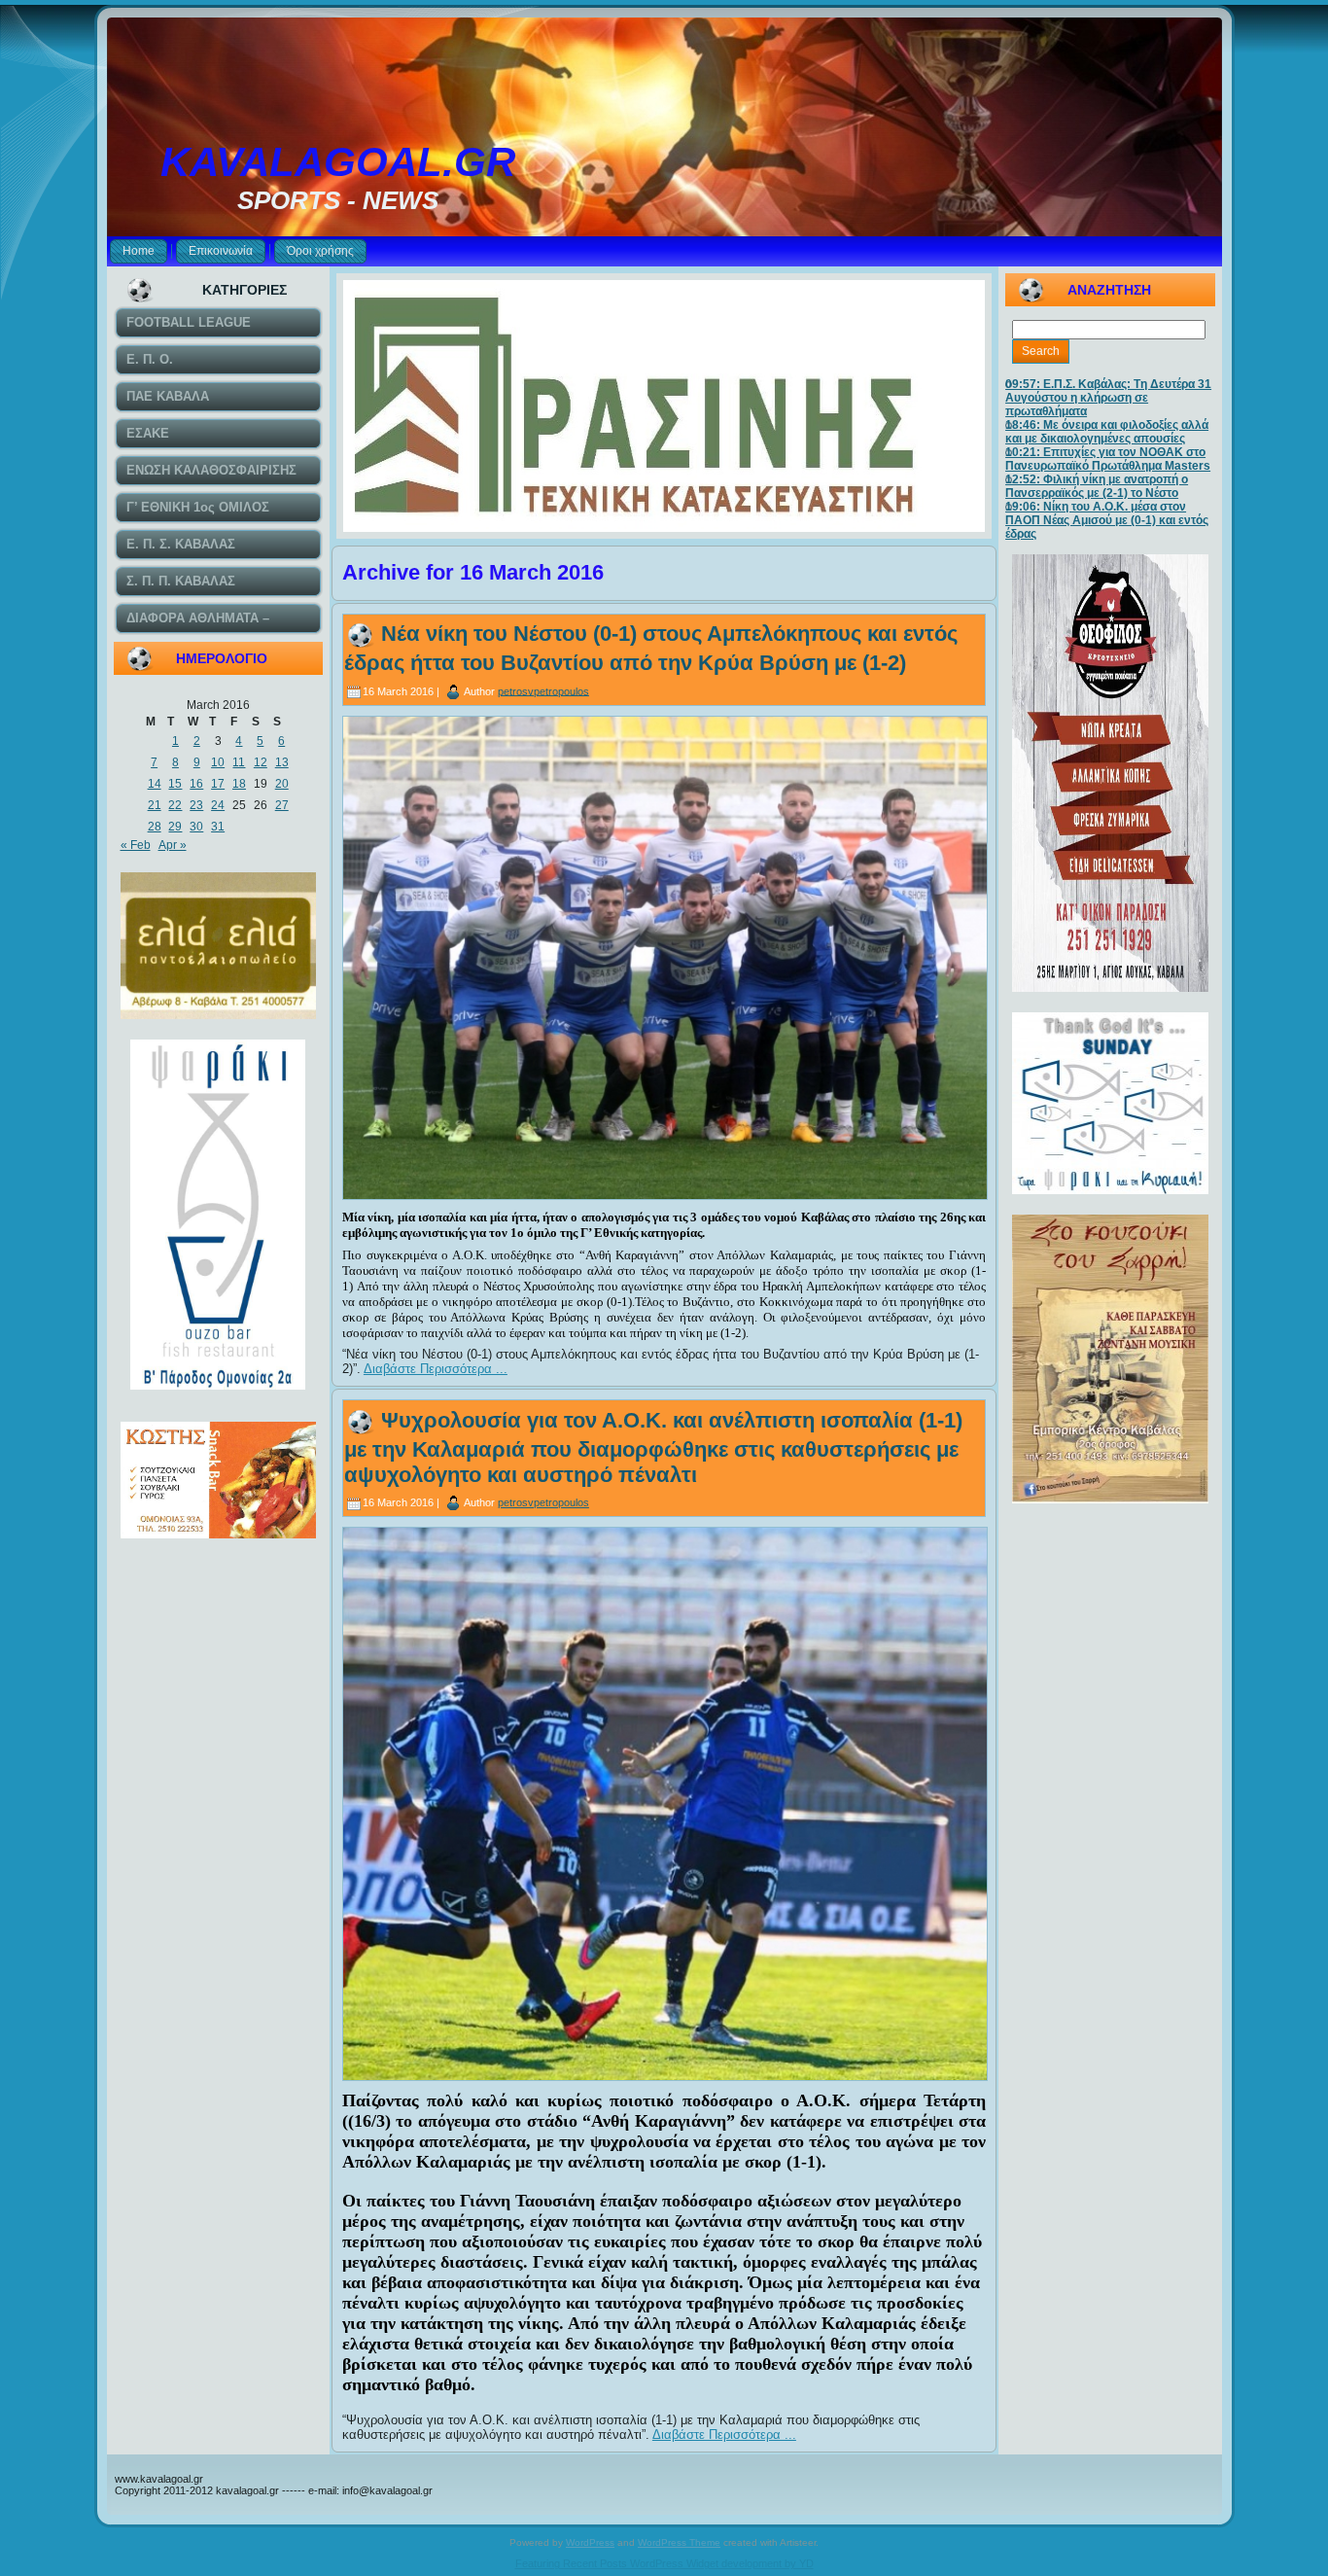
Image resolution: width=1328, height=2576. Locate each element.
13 (282, 762)
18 (239, 784)
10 (218, 762)
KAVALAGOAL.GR (338, 162)
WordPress (590, 2542)
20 (282, 784)
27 (282, 805)
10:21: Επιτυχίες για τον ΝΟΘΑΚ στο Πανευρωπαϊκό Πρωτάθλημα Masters (1108, 459)
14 (155, 784)
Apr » (173, 845)
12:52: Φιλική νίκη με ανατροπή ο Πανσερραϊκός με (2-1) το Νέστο (1097, 486)
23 (196, 805)
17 (218, 784)
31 (218, 827)
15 (175, 784)
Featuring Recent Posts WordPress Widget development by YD (664, 2563)
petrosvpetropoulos (543, 690)
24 (218, 805)
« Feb (136, 845)
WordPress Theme (679, 2542)
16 (196, 784)
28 (155, 827)
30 (196, 827)
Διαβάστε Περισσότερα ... (436, 1369)
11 (239, 762)
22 (175, 805)
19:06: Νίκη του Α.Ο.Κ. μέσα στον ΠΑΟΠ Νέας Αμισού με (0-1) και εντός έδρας (1107, 520)
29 (175, 827)
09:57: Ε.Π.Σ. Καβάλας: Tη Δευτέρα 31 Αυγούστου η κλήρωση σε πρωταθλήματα (1108, 398)
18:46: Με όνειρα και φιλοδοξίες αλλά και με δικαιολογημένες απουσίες (1107, 432)
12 (261, 762)
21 (155, 805)
